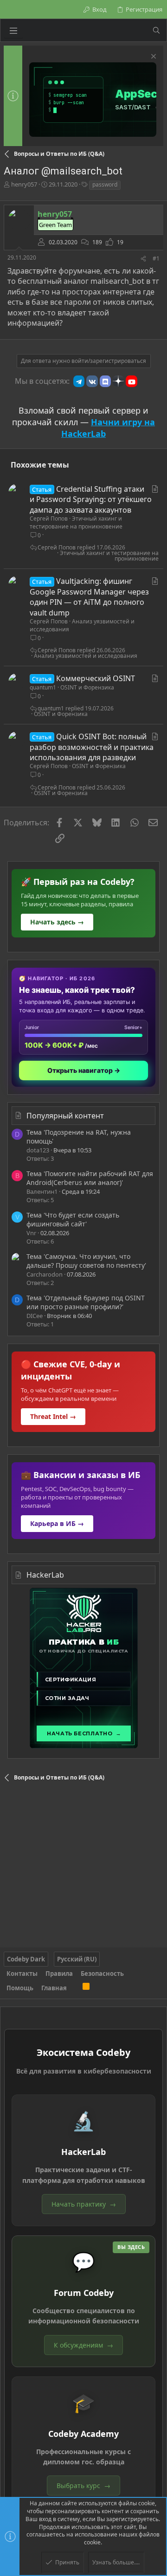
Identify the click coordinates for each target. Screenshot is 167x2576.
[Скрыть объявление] (152, 57)
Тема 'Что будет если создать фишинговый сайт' (73, 1220)
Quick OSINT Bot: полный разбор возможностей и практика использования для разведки (92, 747)
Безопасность (102, 1974)
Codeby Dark (26, 1959)
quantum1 (43, 687)
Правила (59, 1974)
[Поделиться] (143, 259)
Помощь (20, 1988)
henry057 (24, 184)
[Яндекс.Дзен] (118, 381)
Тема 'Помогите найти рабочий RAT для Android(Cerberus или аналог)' (90, 1178)
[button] (13, 30)
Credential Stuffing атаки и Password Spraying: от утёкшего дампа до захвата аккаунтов (91, 499)
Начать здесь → (57, 922)
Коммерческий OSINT (96, 678)
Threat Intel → (53, 1416)
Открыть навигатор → (84, 1070)
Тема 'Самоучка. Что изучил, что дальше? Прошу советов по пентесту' (86, 1261)
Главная (54, 1988)
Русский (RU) (77, 1959)
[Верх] (75, 1988)
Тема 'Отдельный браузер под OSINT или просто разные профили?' (86, 1302)
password (105, 184)
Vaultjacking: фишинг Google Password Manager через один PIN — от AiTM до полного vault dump (89, 597)
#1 (156, 258)
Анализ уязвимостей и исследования (82, 625)
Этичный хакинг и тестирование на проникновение (76, 522)
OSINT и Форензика (87, 687)
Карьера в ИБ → (57, 1523)
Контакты (22, 1974)
